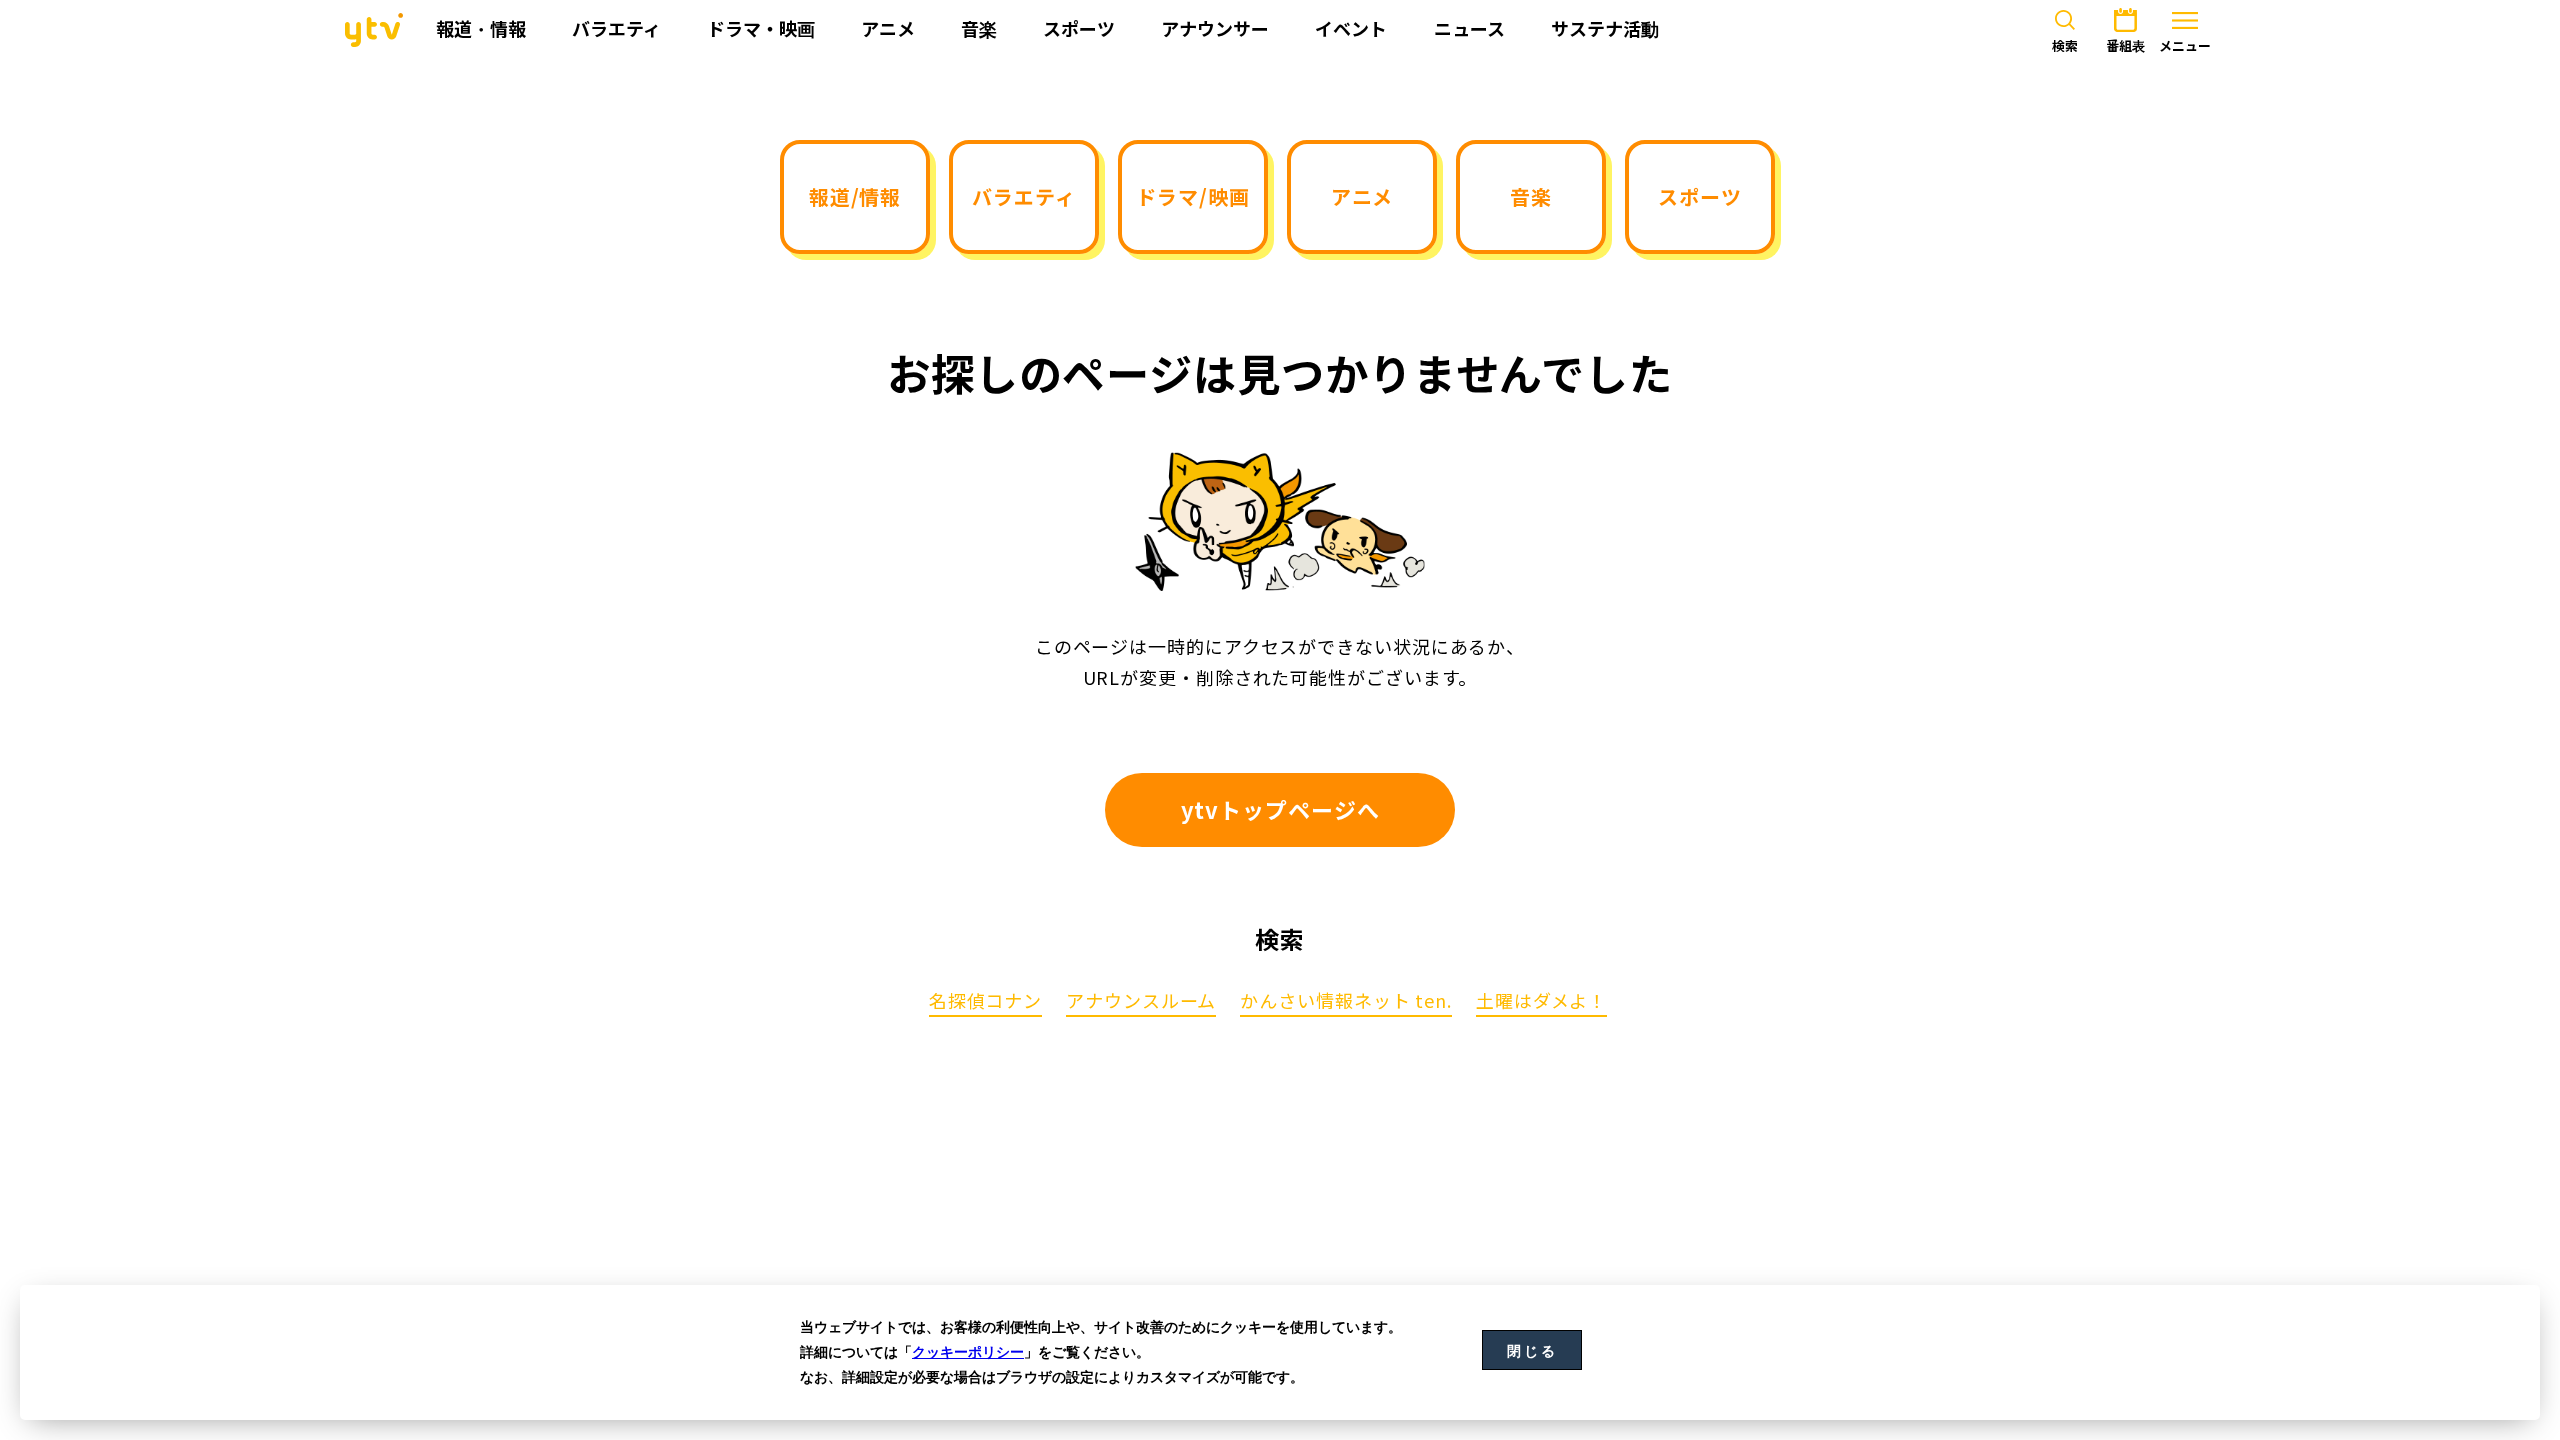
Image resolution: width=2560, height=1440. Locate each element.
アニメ (1362, 196)
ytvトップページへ (1280, 809)
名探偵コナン (985, 1002)
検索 (2065, 46)
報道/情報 (855, 196)
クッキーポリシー (968, 1352)
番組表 (2125, 46)
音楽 (1531, 196)
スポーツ (1700, 196)
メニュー (2185, 46)
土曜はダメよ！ (1541, 1002)
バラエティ (1024, 196)
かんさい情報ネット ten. (1346, 1002)
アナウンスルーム (1141, 1002)
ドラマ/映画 (1192, 196)
